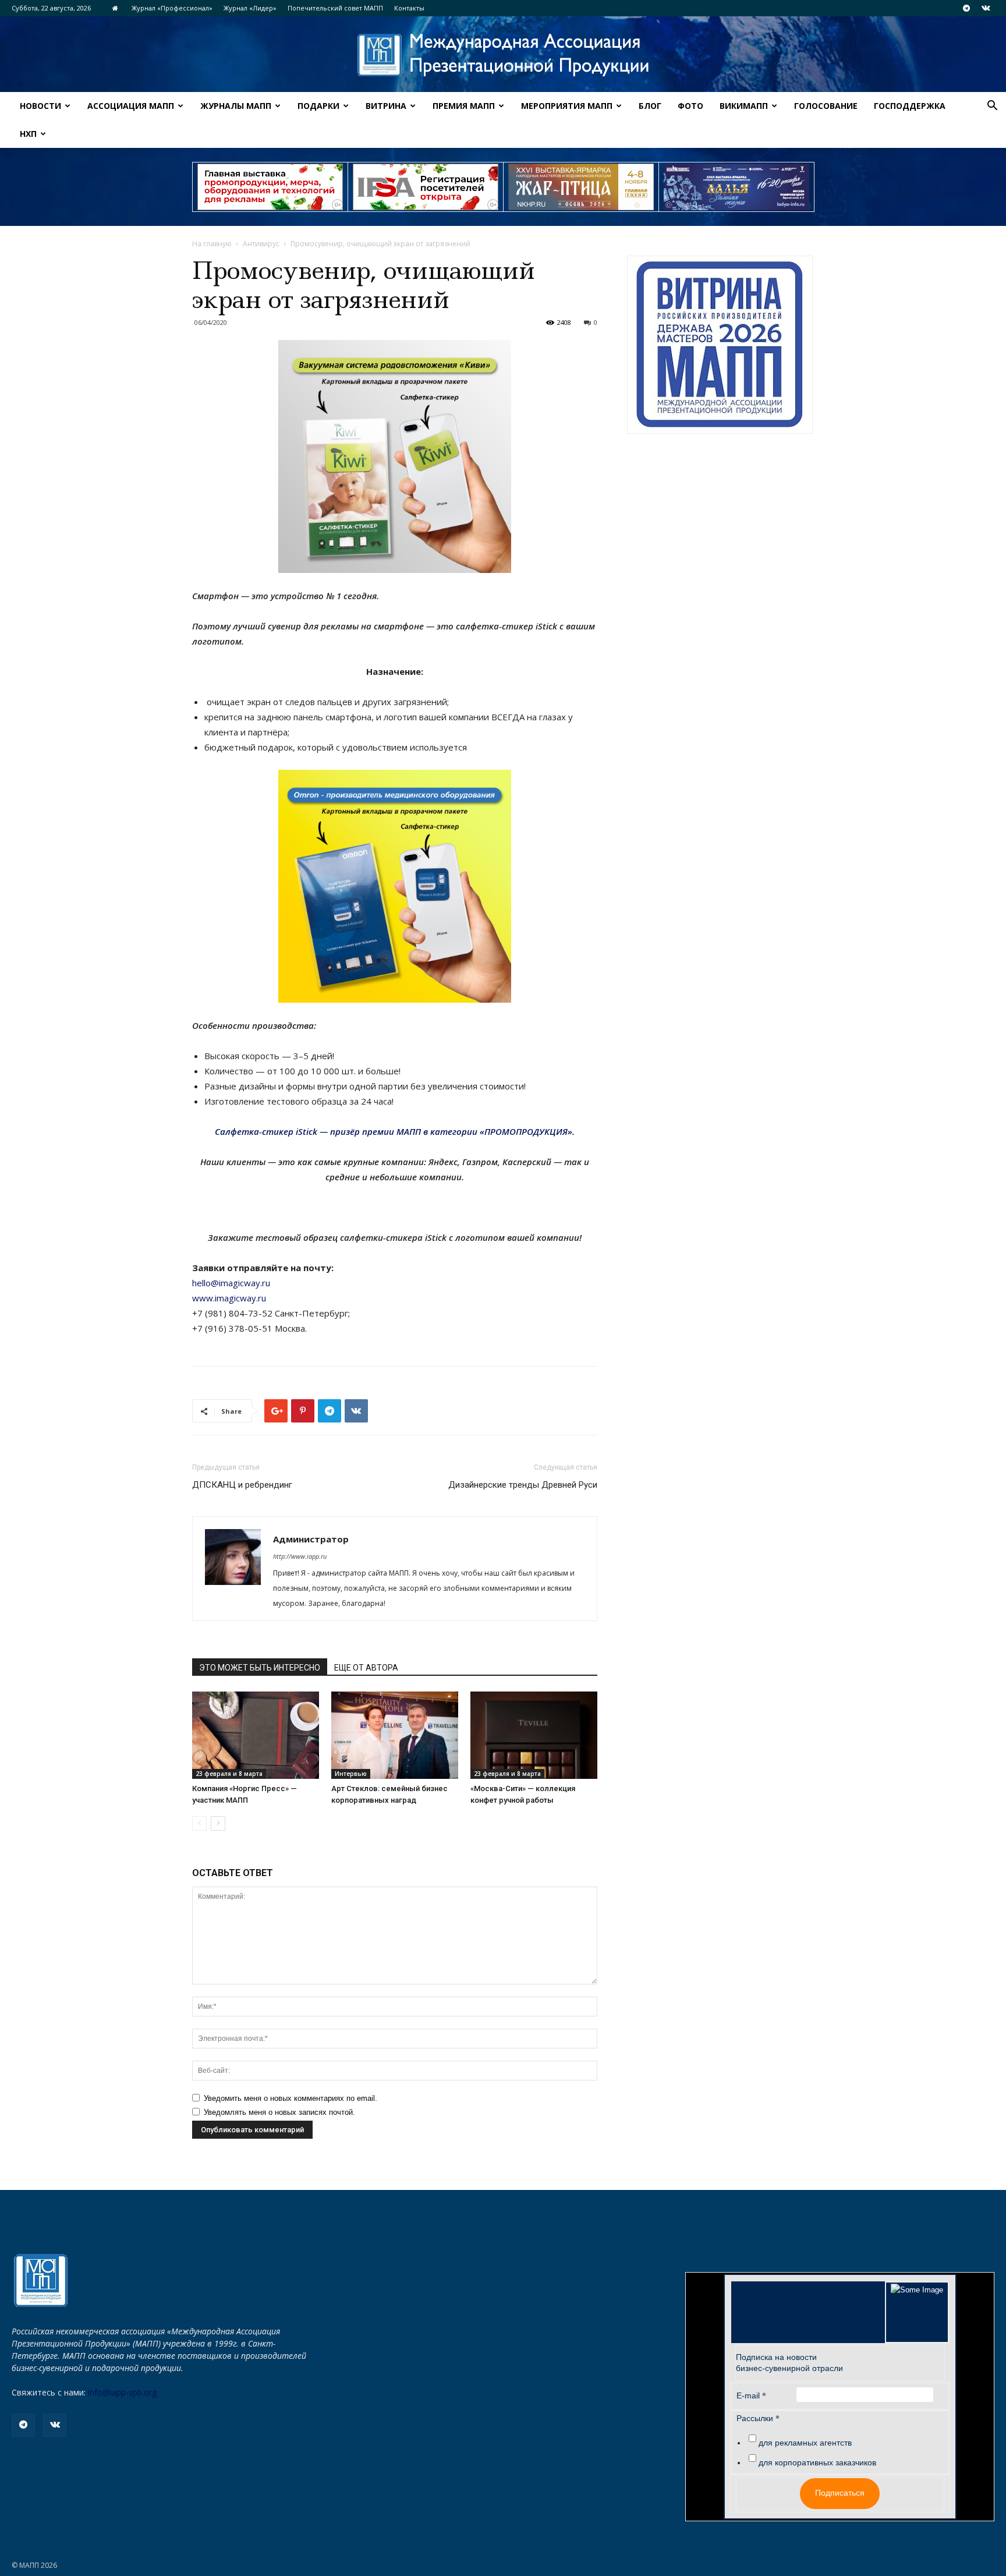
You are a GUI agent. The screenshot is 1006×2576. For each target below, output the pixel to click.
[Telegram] (966, 8)
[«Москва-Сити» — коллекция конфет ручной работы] (534, 1735)
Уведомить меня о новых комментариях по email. (291, 2098)
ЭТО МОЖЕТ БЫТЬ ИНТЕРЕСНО (260, 1668)
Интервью (351, 1774)
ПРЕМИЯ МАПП (464, 106)
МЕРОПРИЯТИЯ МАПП (567, 106)
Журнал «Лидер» (250, 8)
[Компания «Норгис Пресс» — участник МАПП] (256, 1735)
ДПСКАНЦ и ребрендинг (242, 1485)
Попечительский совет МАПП (335, 8)
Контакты (409, 8)
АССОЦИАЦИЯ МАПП (131, 106)
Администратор (311, 1539)
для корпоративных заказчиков (817, 2462)
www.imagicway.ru (229, 1298)
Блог (650, 106)
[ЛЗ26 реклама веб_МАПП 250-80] (736, 187)
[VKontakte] (986, 8)
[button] (992, 107)
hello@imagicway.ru (231, 1283)
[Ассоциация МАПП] (503, 55)
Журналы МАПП (236, 106)
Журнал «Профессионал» (172, 8)
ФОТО (690, 106)
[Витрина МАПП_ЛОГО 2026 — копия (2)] (720, 345)
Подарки (318, 106)
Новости (40, 106)
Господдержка (910, 106)
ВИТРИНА (386, 106)
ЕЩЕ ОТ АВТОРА (366, 1668)
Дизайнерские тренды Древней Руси (523, 1485)
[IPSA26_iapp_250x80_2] (426, 187)
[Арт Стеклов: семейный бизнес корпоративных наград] (395, 1735)
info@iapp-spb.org (122, 2392)
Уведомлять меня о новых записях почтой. (279, 2112)
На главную (212, 244)
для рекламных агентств (805, 2443)
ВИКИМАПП (744, 106)
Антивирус (261, 244)
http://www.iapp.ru (300, 1556)
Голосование (826, 106)
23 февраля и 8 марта (229, 1774)
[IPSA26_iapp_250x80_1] (270, 187)
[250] (581, 187)
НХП (28, 134)
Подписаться (840, 2493)
